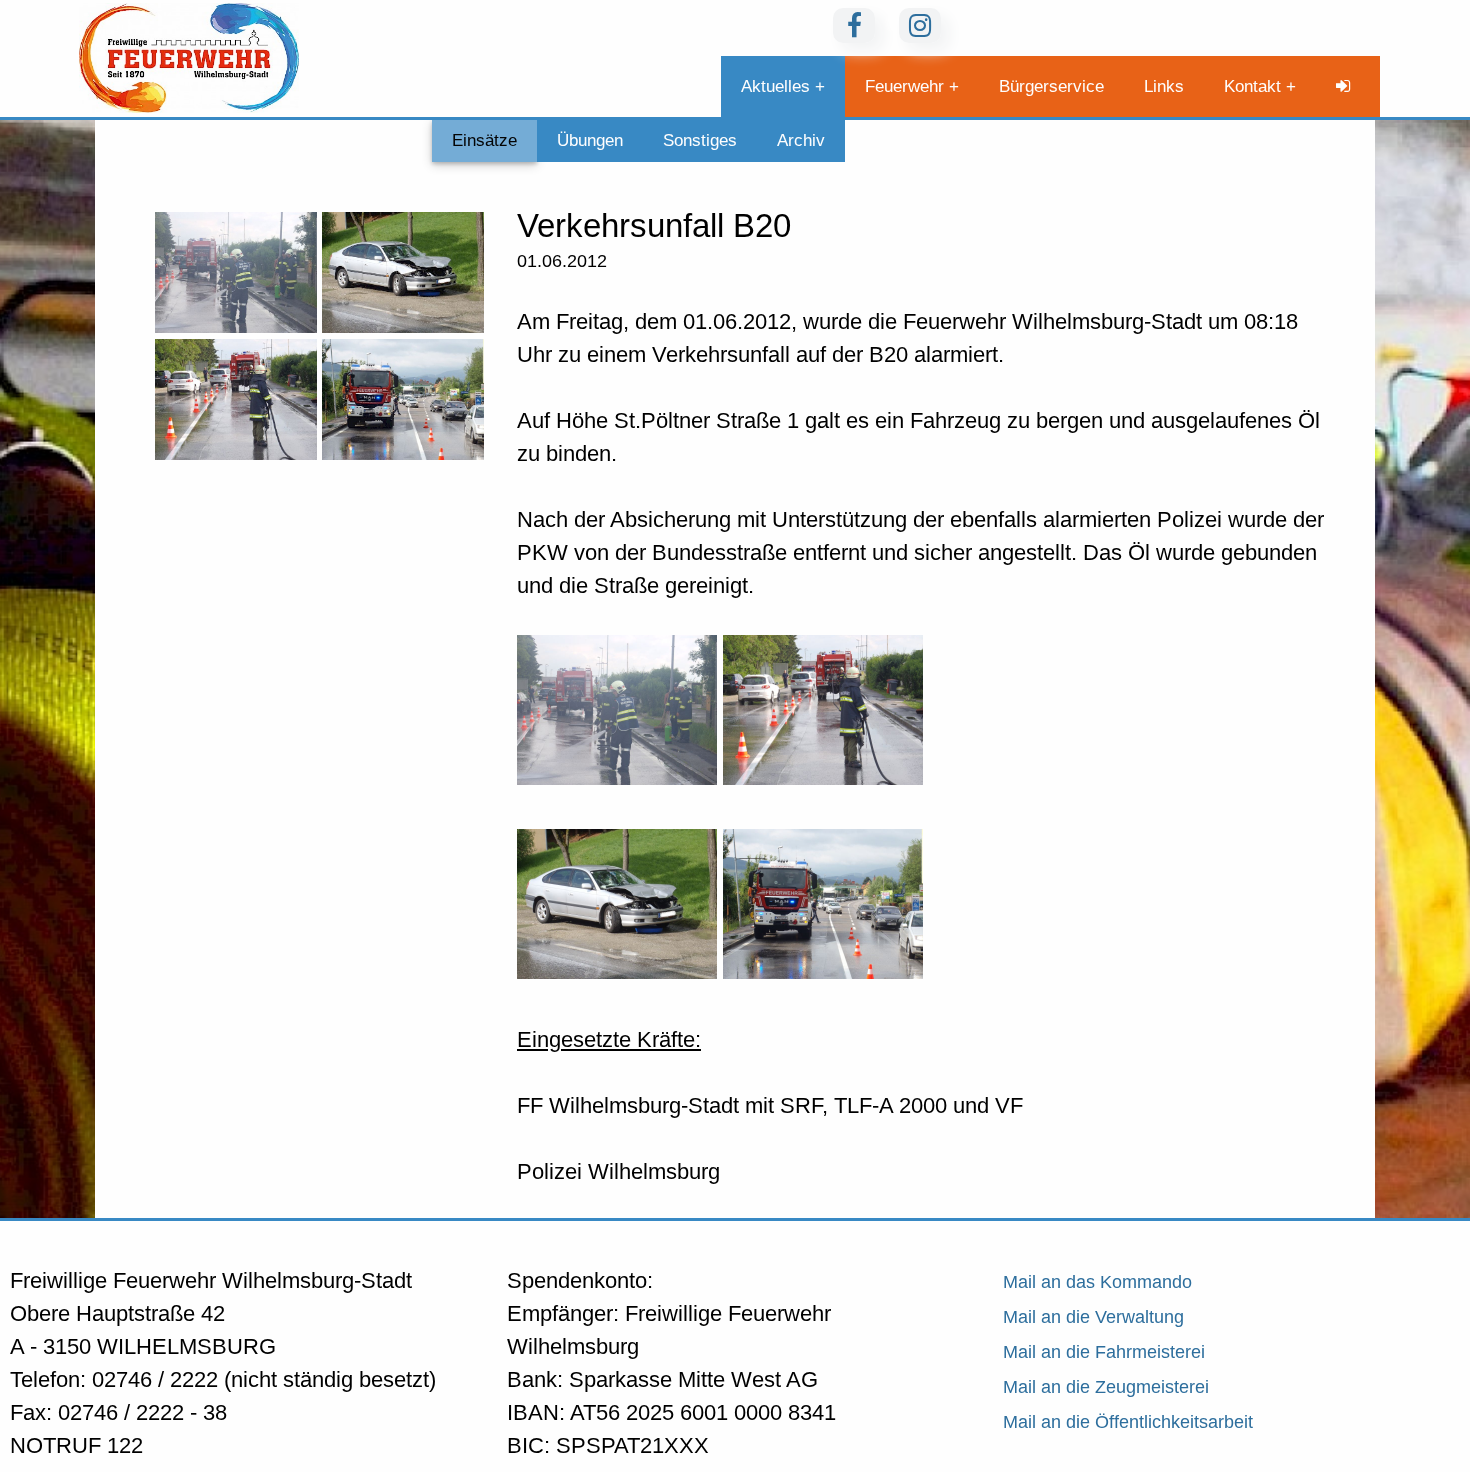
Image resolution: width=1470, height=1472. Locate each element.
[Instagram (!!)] (920, 25)
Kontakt (1252, 86)
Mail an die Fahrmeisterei (1104, 1352)
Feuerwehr (904, 86)
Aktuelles (775, 86)
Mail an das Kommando (1097, 1282)
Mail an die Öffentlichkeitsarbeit (1128, 1422)
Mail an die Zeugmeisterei (1106, 1387)
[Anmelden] (1348, 86)
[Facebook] (854, 25)
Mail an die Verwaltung (1093, 1317)
